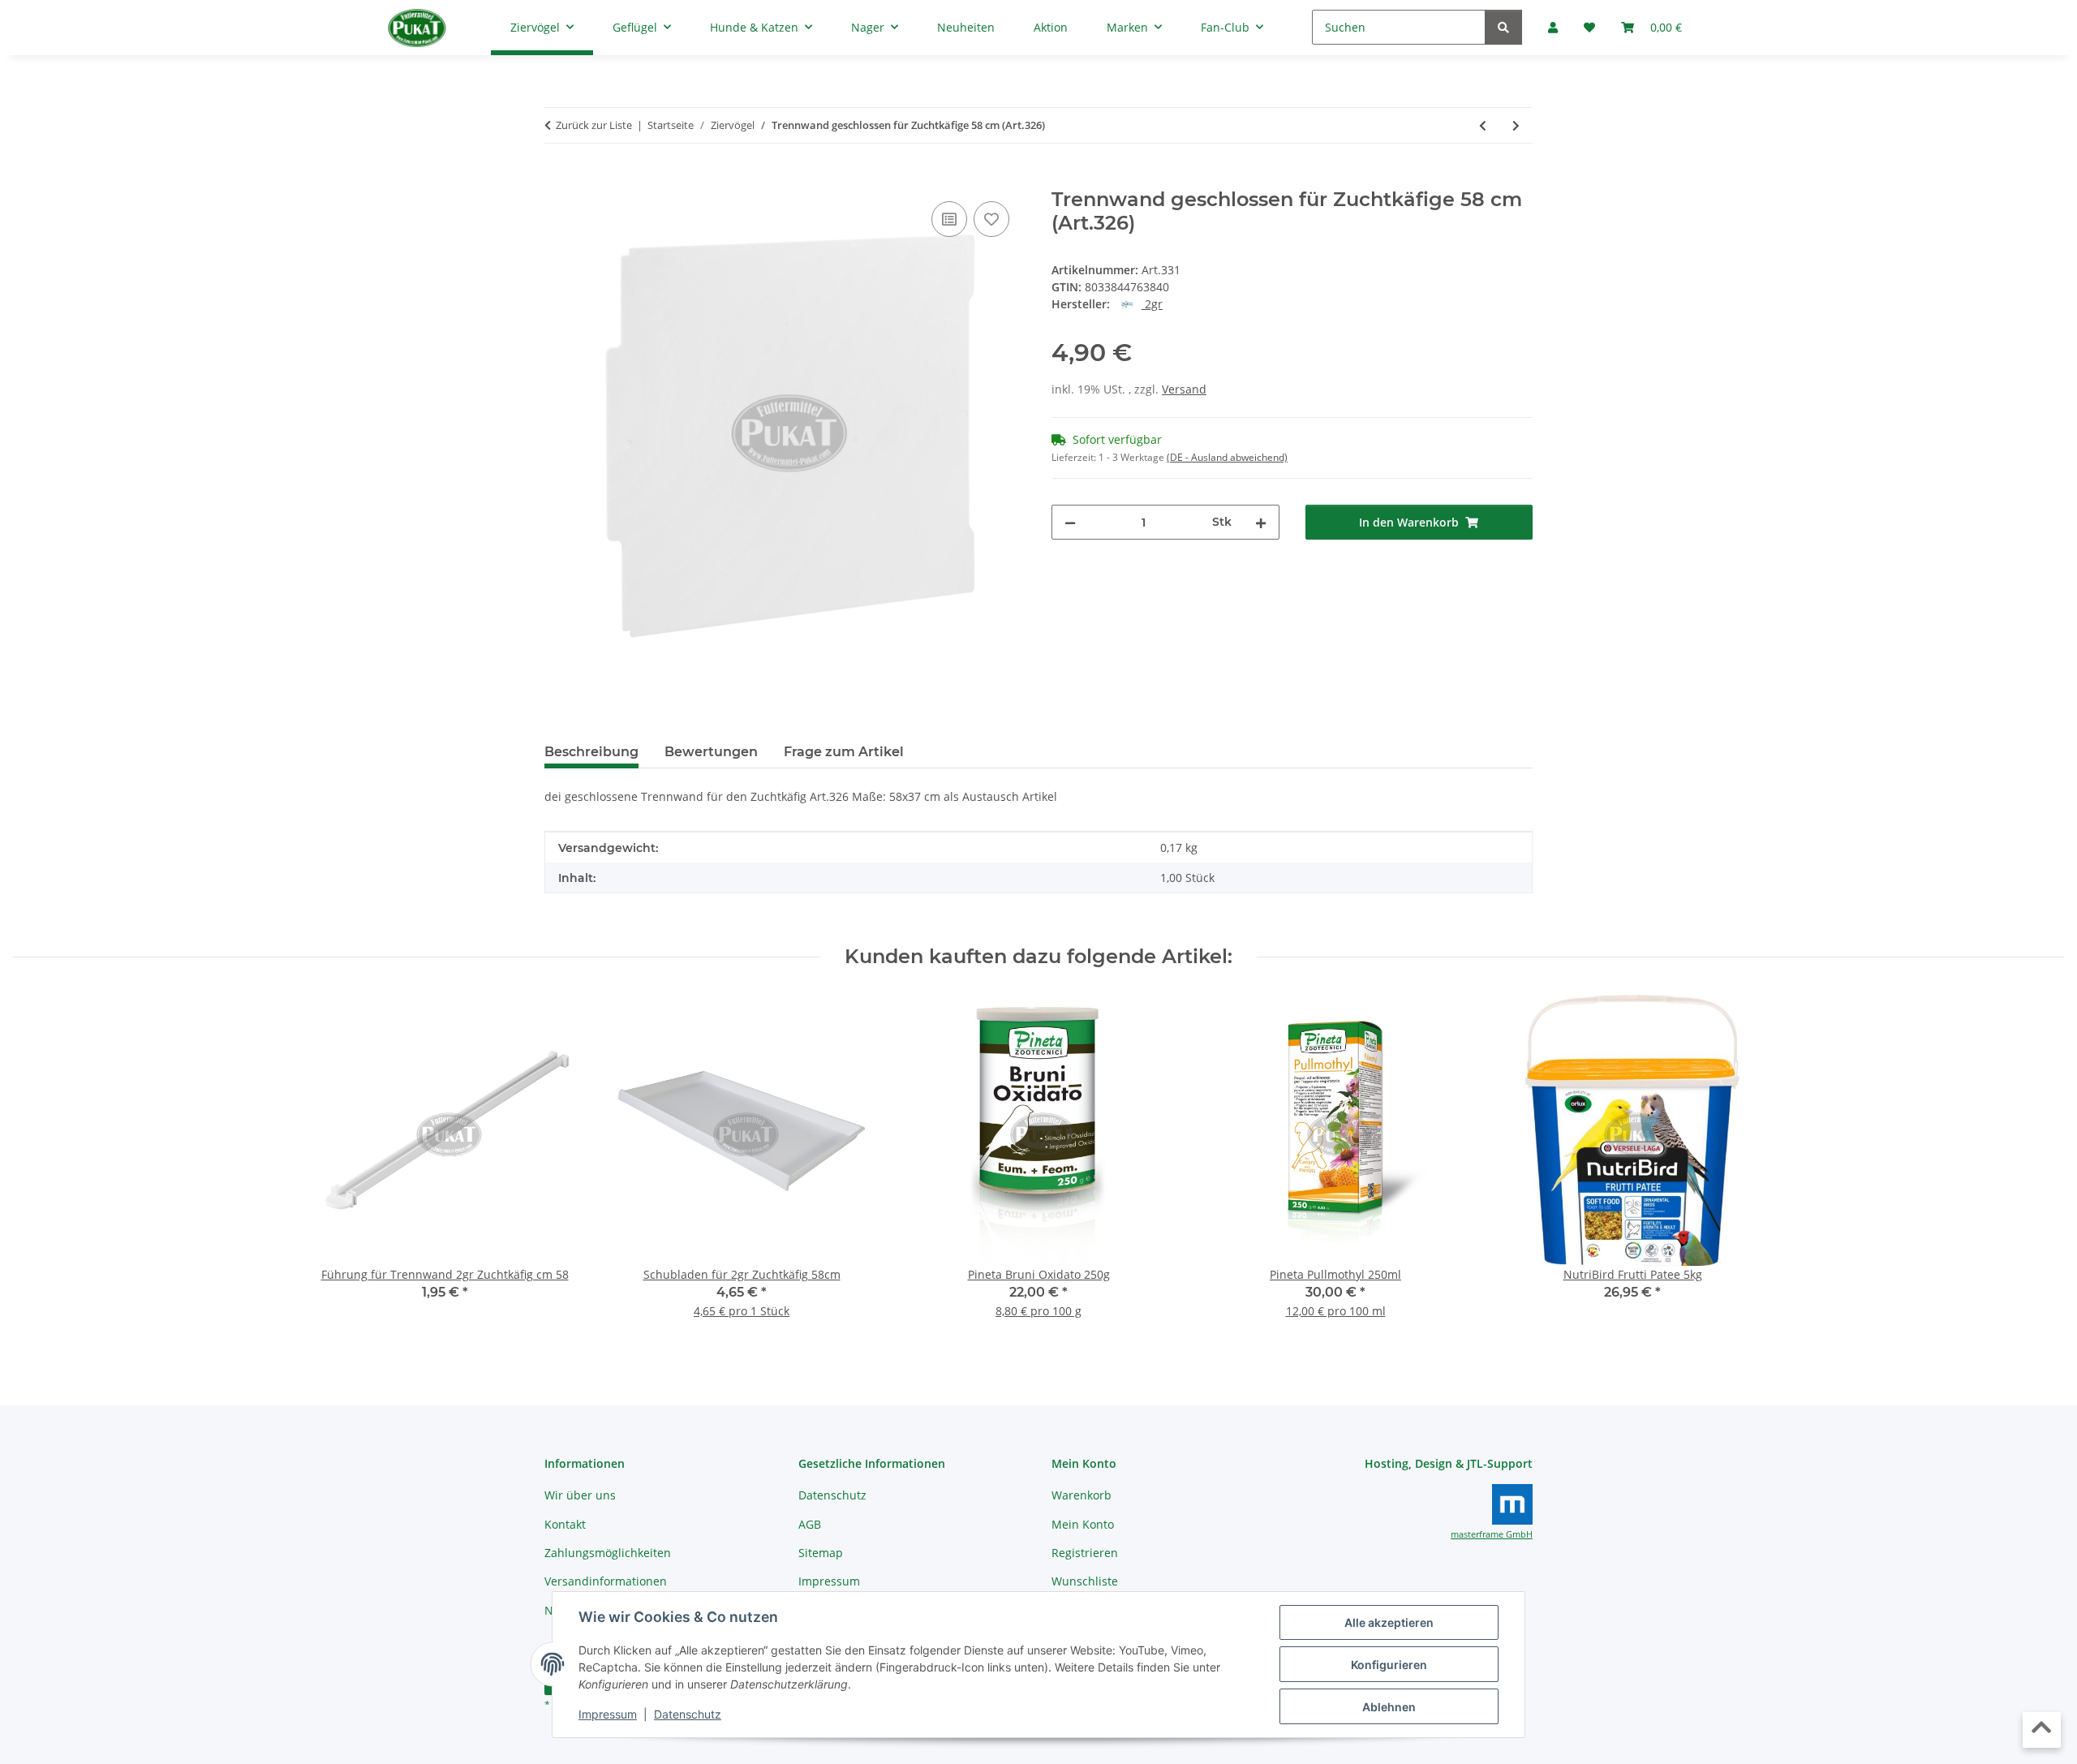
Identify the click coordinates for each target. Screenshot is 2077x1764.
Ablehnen (1389, 1707)
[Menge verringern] (1070, 522)
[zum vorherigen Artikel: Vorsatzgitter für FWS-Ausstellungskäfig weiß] (1483, 125)
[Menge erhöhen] (1261, 522)
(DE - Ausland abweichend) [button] (1227, 457)
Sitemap (821, 1553)
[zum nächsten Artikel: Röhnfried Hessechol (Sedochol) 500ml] (1516, 125)
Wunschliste (1085, 1581)
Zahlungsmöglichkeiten (608, 1553)
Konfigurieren (1389, 1665)
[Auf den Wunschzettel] (991, 219)
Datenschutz (688, 1714)
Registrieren (1085, 1553)
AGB (810, 1524)
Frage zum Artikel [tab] (844, 752)
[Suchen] (1503, 27)
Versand (1184, 389)
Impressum (608, 1714)
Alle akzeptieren (1389, 1622)
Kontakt (565, 1524)
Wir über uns (580, 1495)
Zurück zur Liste (594, 125)
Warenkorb (1082, 1495)
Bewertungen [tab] (711, 752)
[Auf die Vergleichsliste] (949, 219)
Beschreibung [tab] (591, 752)
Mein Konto (1083, 1524)
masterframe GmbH (1492, 1534)
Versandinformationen (606, 1581)
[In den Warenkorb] (557, 179)
